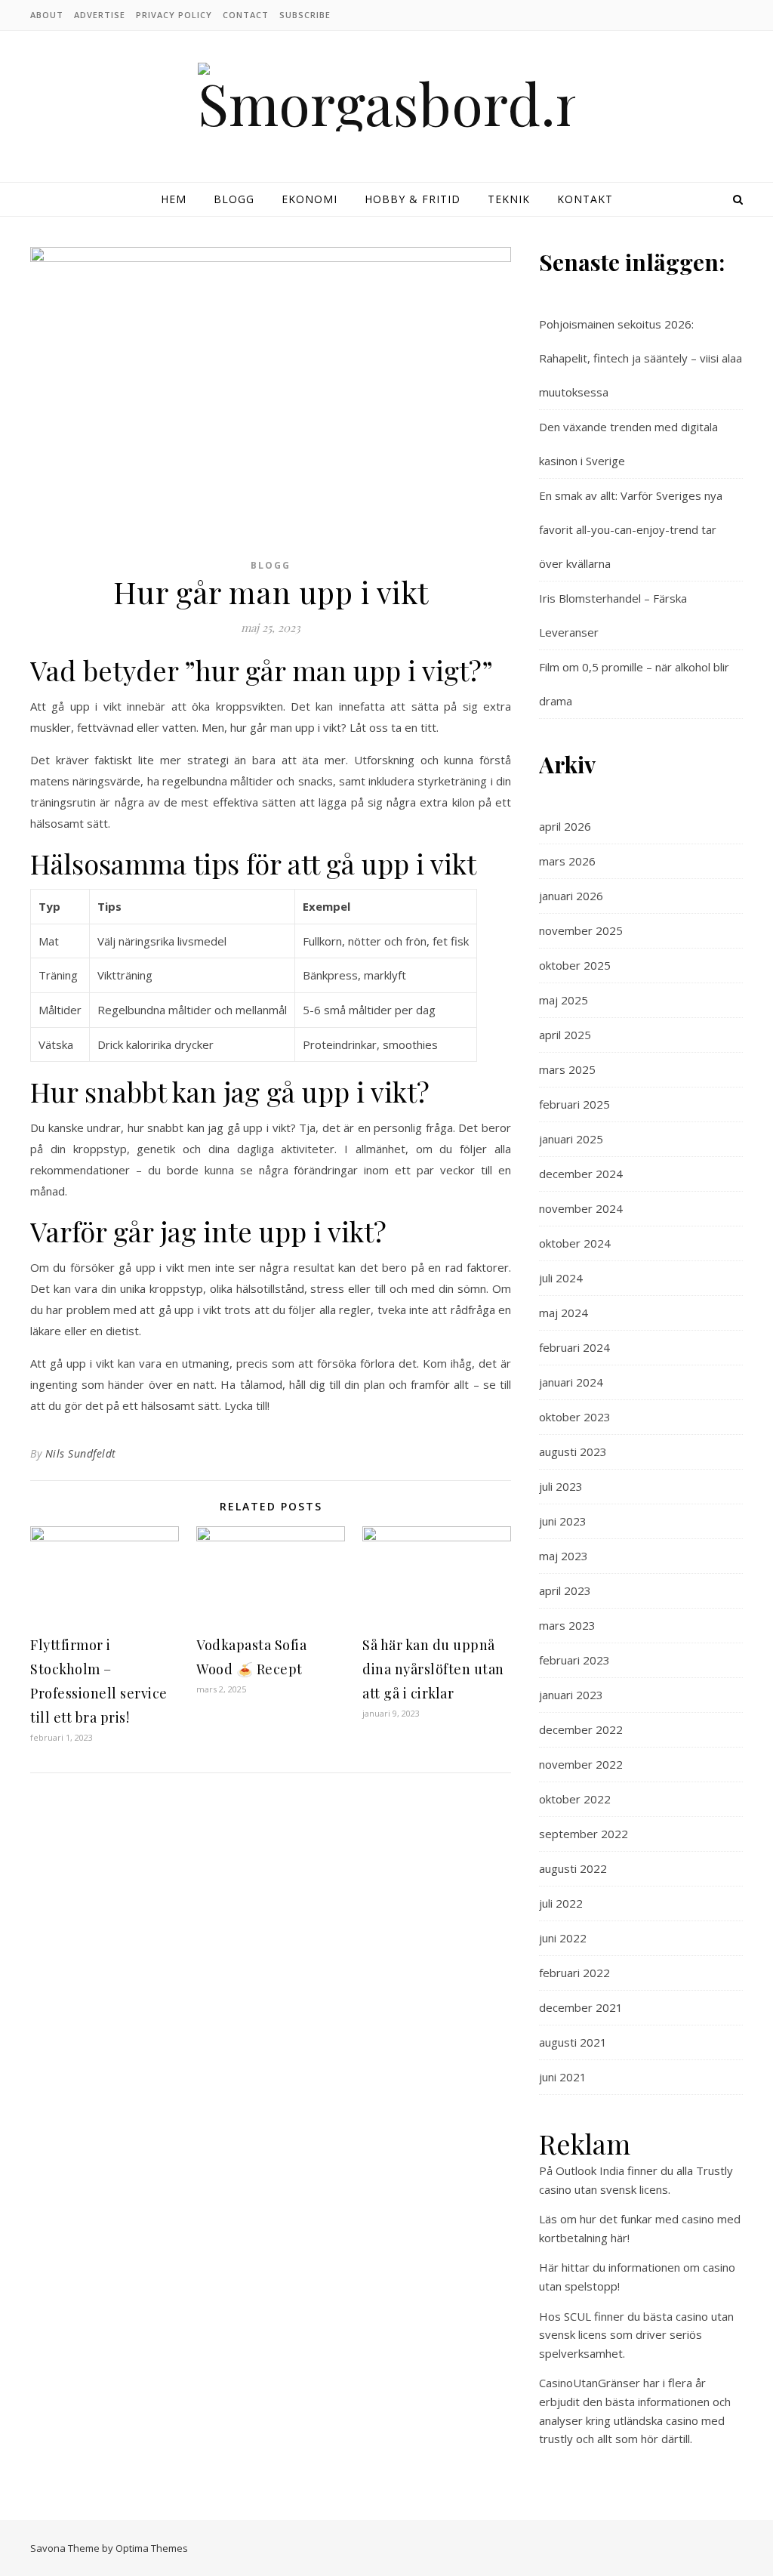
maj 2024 (564, 1313)
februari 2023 (574, 1660)
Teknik (509, 199)
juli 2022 (561, 1903)
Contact (246, 15)
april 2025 (565, 1035)
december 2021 (581, 2007)
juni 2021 (563, 2077)
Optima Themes (152, 2548)
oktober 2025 (575, 965)
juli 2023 (561, 1486)
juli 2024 (561, 1278)
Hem (174, 199)
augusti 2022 (573, 1868)
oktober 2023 (575, 1417)
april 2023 (565, 1590)
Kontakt (585, 199)
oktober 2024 (575, 1243)
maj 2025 (564, 1000)
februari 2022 (574, 1973)
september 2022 (584, 1834)
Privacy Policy (174, 15)
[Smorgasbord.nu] (386, 97)
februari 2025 (574, 1104)
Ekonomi (310, 199)
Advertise (100, 15)
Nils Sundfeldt (81, 1453)
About (47, 15)
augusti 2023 (573, 1452)
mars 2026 (567, 861)
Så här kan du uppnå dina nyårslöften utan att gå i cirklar (433, 1669)
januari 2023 (571, 1695)
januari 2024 (571, 1382)
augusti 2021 (573, 2042)
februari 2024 (574, 1347)
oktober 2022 (575, 1799)
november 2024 (581, 1208)
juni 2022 (563, 1938)
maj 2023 (564, 1556)
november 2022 (581, 1764)
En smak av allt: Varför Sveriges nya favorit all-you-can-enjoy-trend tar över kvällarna (631, 529)
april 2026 (565, 826)
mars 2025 (567, 1069)
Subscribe (305, 15)
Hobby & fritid (413, 199)
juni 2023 (563, 1521)
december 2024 (581, 1174)
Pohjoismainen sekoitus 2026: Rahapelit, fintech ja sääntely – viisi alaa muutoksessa (641, 358)
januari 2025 (571, 1139)
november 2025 (581, 930)
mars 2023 (567, 1625)
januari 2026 (571, 896)
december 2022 (581, 1729)
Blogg (234, 199)
